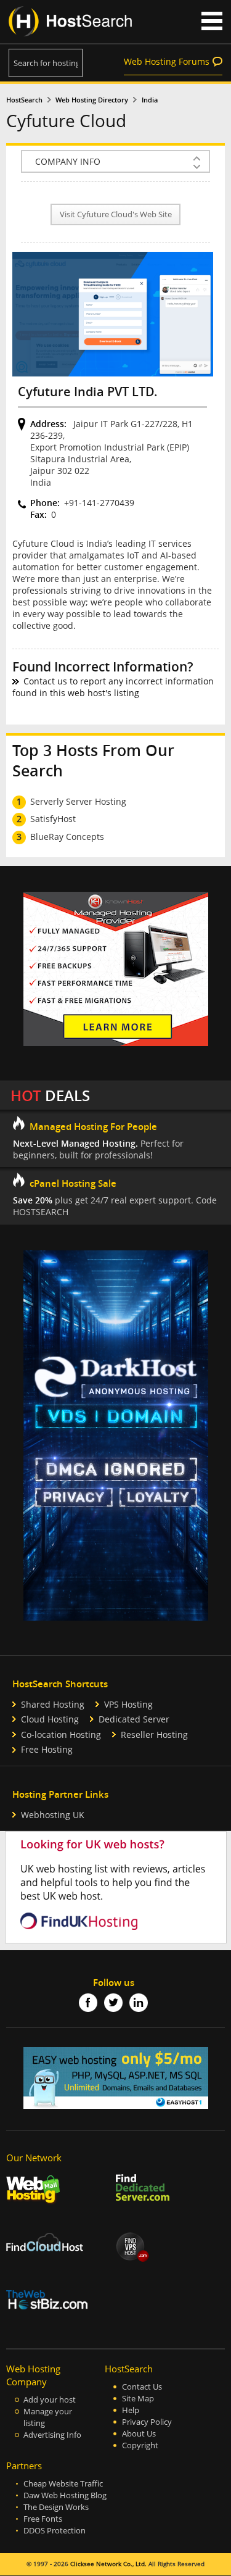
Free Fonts (43, 2519)
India (150, 100)
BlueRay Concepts (67, 837)
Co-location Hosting (61, 1735)
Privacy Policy (147, 2422)
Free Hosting (47, 1749)
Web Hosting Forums (167, 61)
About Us (139, 2434)
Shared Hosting (53, 1704)
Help (131, 2410)
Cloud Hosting (50, 1719)
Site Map (138, 2399)
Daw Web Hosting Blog (65, 2495)
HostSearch (24, 100)
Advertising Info (52, 2435)
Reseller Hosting (154, 1735)
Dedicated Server (134, 1719)
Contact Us (142, 2387)
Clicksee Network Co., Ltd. (108, 2564)
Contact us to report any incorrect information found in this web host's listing (113, 687)
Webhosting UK (53, 1815)
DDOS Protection (55, 2531)
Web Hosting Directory (92, 100)
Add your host (50, 2400)
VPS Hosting (128, 1704)
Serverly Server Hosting (78, 801)
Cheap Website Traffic (63, 2484)
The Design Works (56, 2507)
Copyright (140, 2445)
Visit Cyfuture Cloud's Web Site (116, 214)
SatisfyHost (53, 819)
